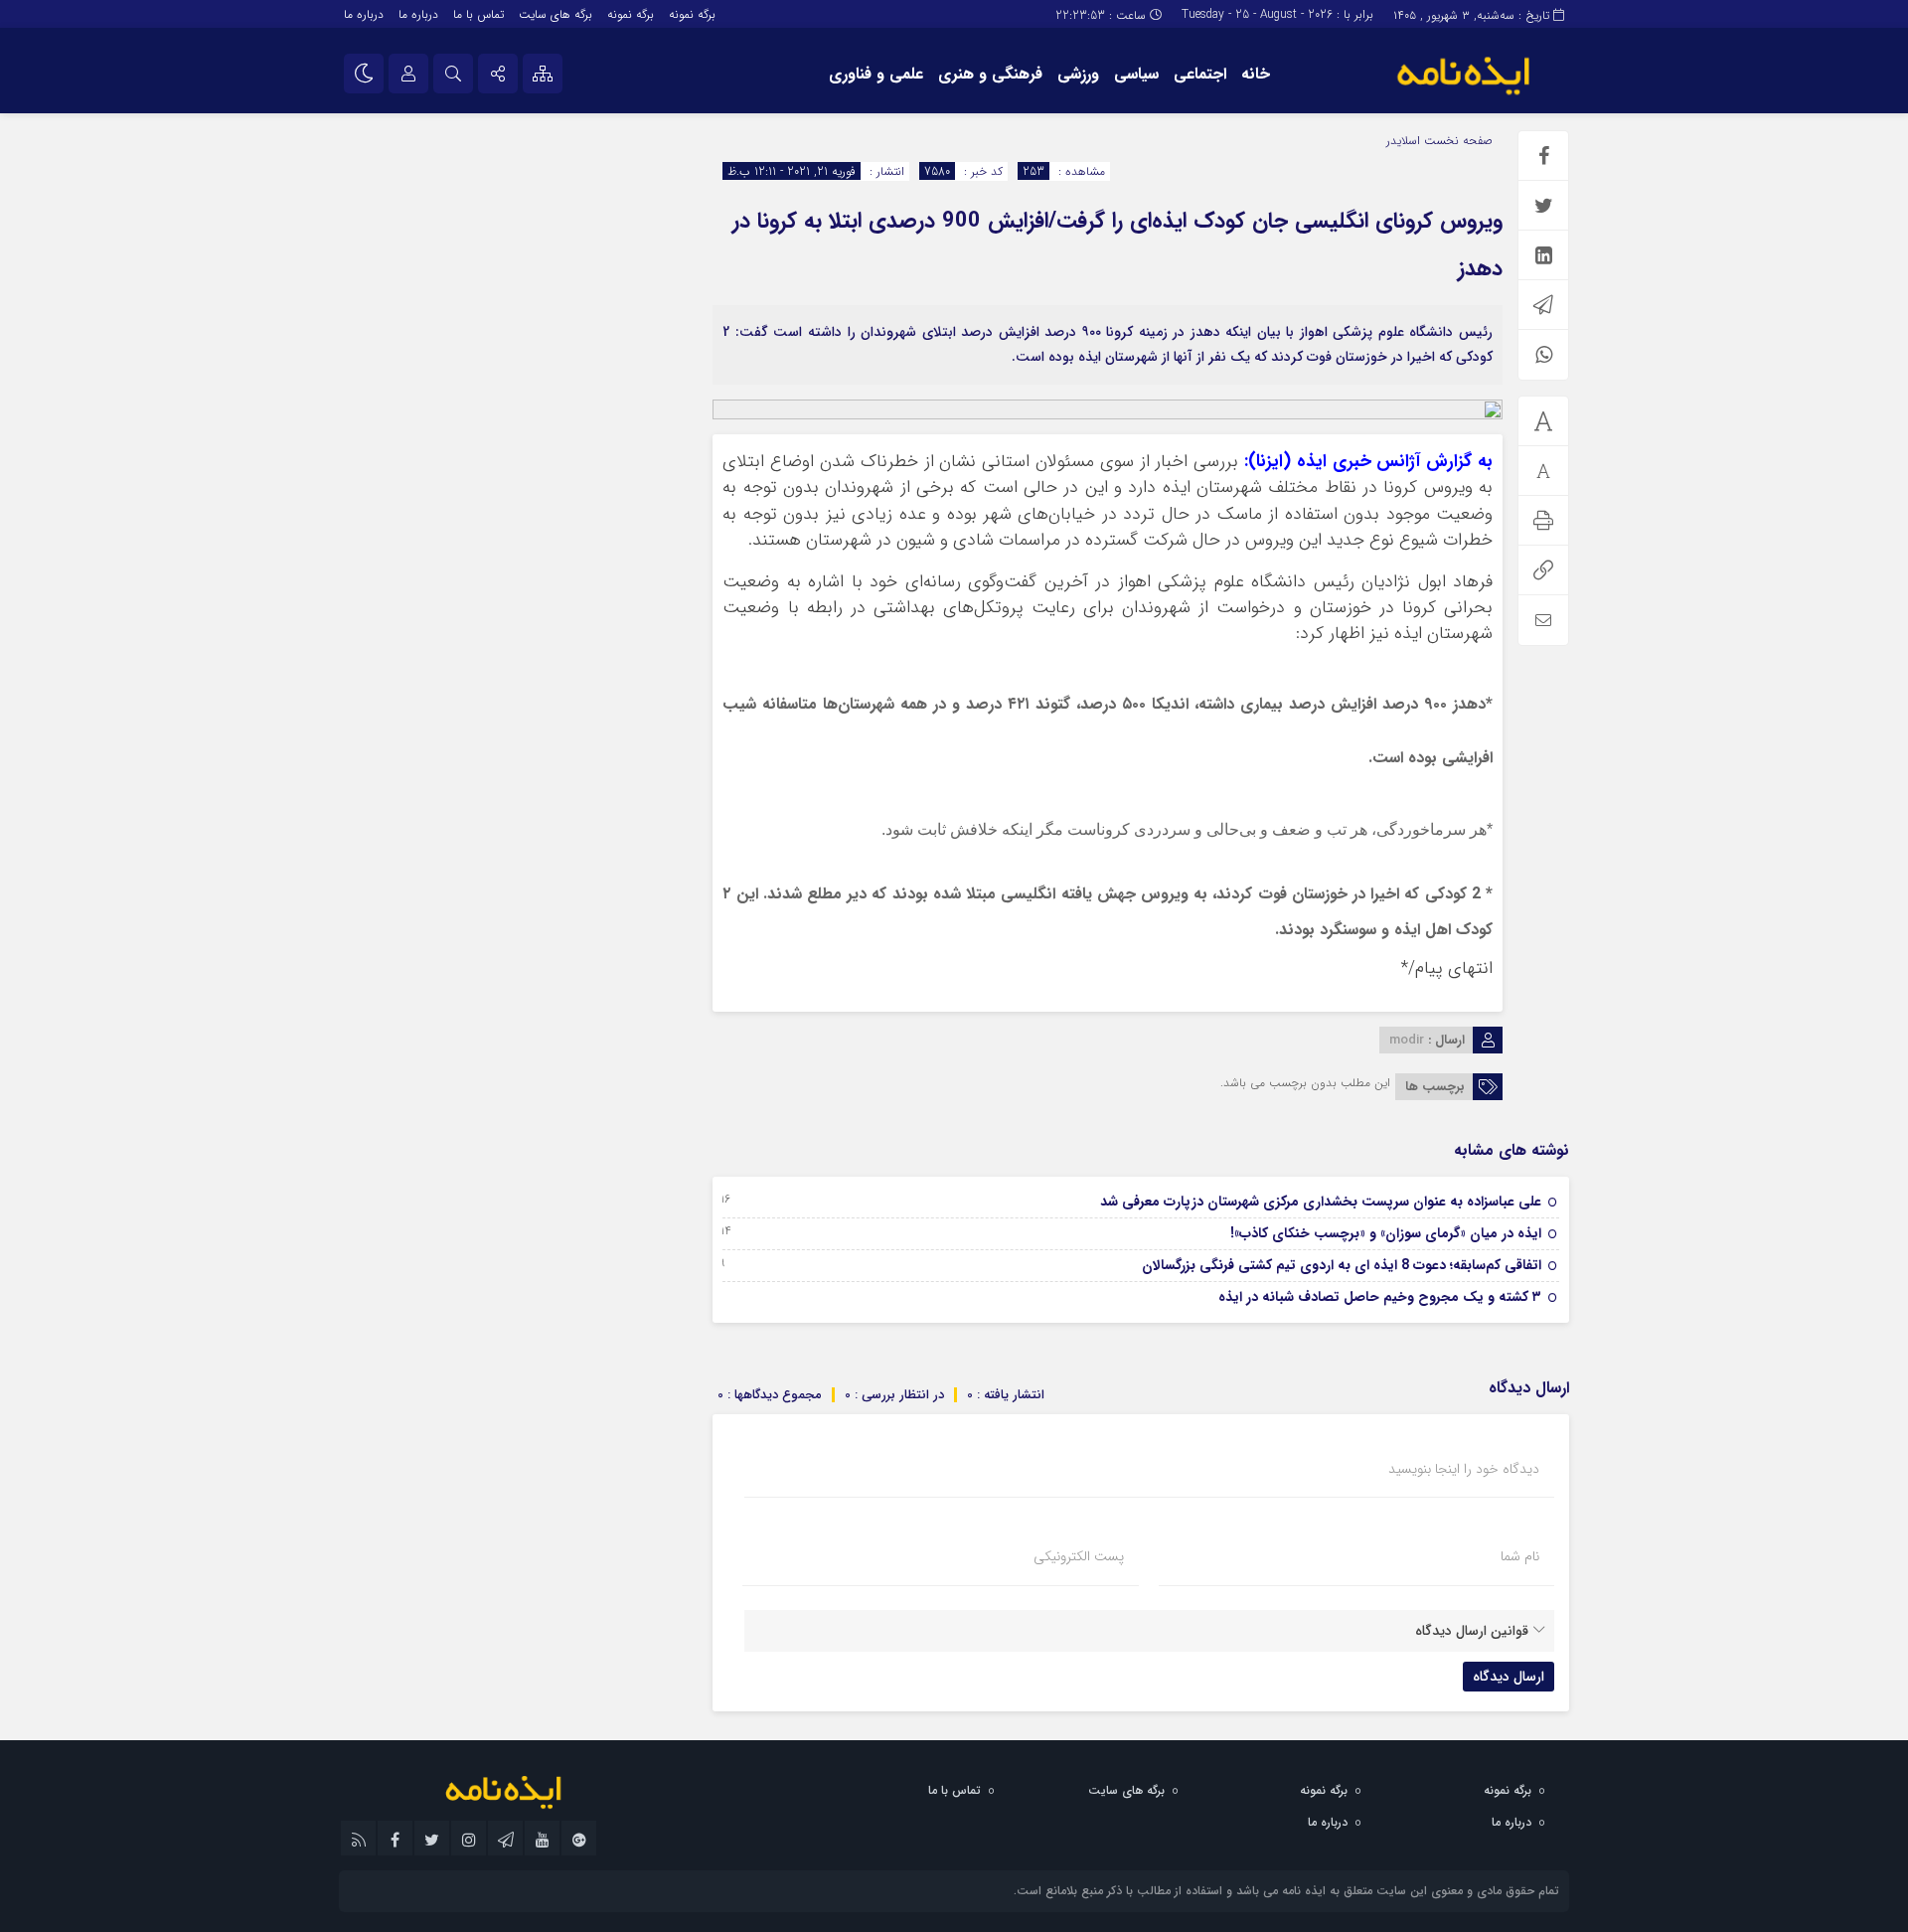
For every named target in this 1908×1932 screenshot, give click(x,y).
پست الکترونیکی (1079, 1556)
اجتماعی (1200, 74)
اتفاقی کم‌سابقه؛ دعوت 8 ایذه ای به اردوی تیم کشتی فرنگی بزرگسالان (1342, 1265)
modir (1407, 1040)
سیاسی (1136, 74)
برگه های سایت (556, 14)
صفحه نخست (1456, 141)
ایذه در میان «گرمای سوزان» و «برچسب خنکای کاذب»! (1386, 1233)
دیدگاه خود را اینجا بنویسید (1464, 1469)
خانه (1256, 74)
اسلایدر (1403, 141)
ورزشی (1078, 74)
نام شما (1520, 1556)
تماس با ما (478, 14)
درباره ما (418, 14)
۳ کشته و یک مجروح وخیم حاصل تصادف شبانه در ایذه (1380, 1297)
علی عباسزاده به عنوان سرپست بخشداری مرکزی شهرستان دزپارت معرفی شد (1321, 1202)
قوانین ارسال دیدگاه (1472, 1631)
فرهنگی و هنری (990, 74)
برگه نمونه (692, 14)
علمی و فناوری (876, 74)
